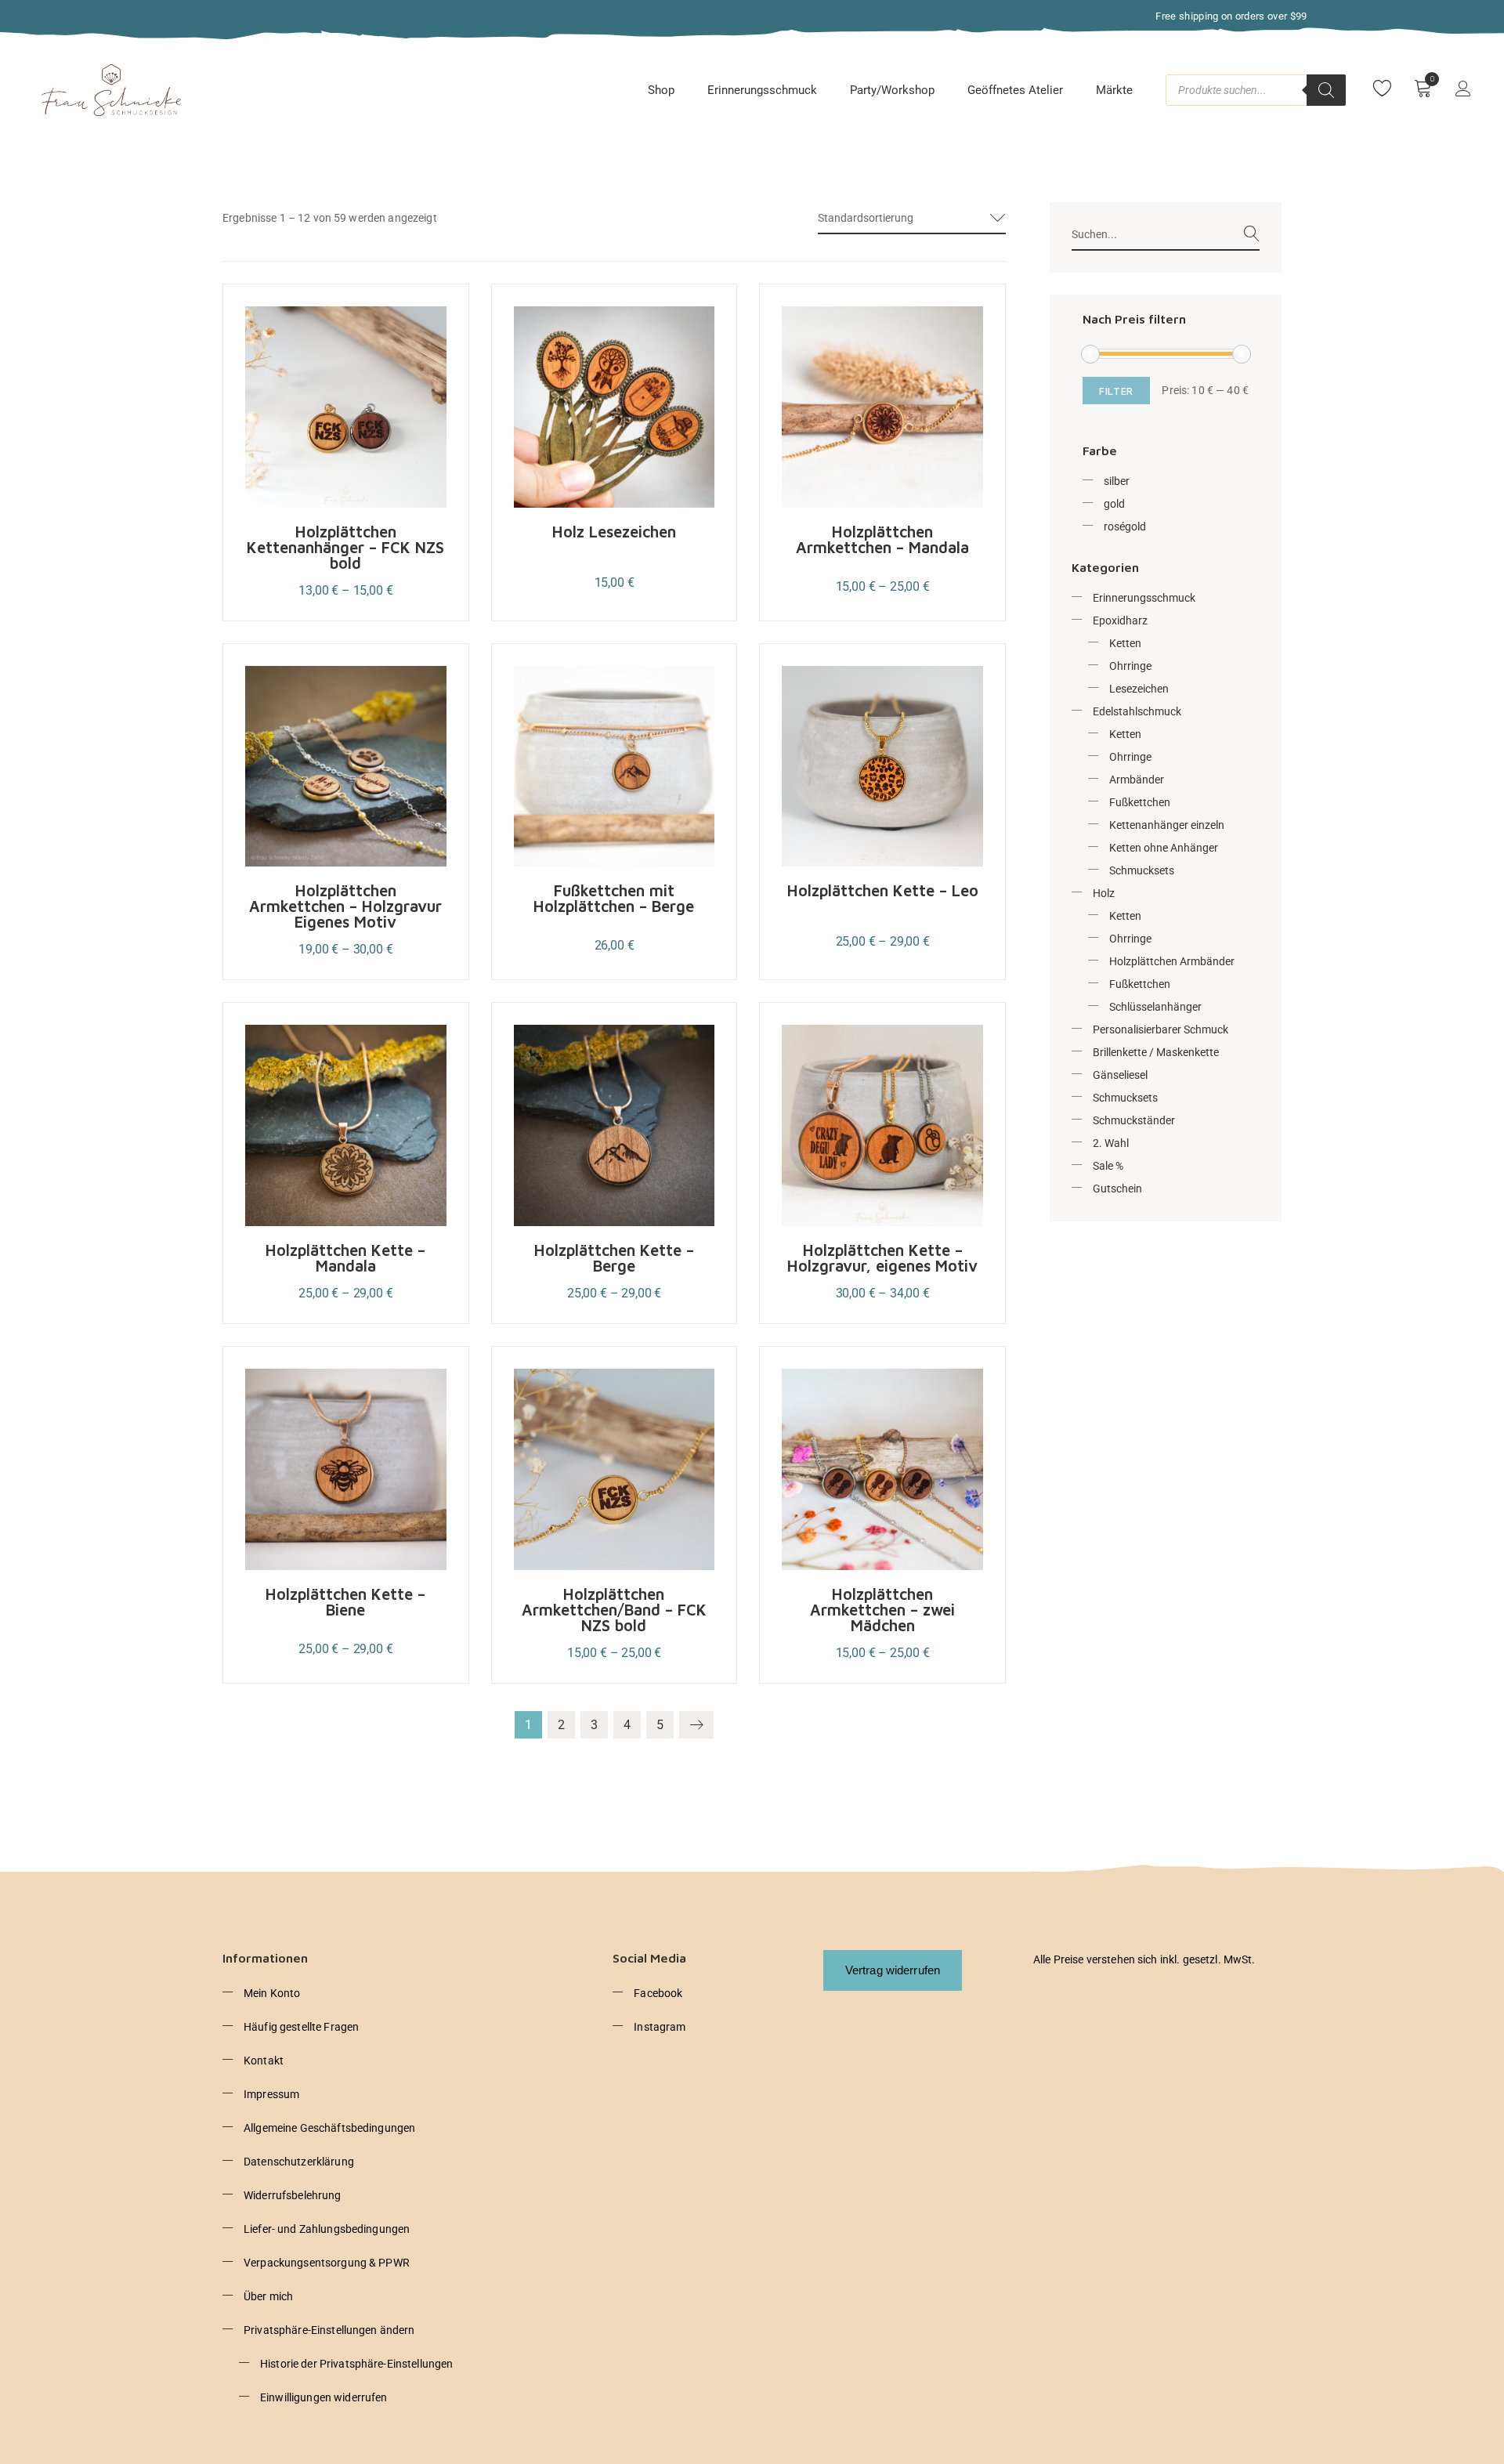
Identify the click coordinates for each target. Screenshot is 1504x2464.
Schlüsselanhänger (1155, 1007)
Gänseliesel (1120, 1075)
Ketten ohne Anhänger (1164, 848)
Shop (661, 90)
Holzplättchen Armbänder (1172, 961)
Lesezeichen (1139, 689)
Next (696, 1725)
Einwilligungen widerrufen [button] (324, 2397)
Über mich (268, 2296)
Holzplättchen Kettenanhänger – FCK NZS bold (345, 547)
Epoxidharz (1120, 621)
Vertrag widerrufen (893, 1970)
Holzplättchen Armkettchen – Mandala (882, 539)
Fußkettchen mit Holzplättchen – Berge (614, 898)
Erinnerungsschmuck (762, 90)
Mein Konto (272, 1993)
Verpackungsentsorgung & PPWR (327, 2263)
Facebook (658, 1993)
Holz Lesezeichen (614, 532)
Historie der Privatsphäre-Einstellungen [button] (356, 2364)
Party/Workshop (892, 90)
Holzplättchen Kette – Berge (614, 1258)
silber (1117, 481)
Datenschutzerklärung (299, 2162)
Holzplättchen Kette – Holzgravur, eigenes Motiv (882, 1258)
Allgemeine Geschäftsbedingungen (329, 2128)
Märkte (1114, 90)
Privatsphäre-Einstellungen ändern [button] (329, 2330)
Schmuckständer (1134, 1120)
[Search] (1326, 90)
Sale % (1108, 1166)
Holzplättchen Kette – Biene (345, 1602)
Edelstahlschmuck (1137, 711)
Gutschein (1117, 1189)
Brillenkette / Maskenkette (1156, 1052)
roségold (1125, 526)
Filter (1116, 391)
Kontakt (264, 2061)
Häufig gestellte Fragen (301, 2027)
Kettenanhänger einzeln (1167, 825)
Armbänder (1137, 780)
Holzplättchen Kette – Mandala (345, 1258)
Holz (1104, 893)
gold (1114, 504)
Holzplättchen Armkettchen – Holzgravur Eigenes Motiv (345, 906)
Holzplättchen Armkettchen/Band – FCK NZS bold (614, 1610)
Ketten (1125, 643)
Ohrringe (1130, 666)
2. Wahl (1111, 1143)
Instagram (660, 2027)
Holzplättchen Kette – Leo (883, 890)
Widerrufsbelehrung (293, 2195)
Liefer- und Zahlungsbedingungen (327, 2229)
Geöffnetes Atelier (1015, 90)
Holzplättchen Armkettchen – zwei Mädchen (882, 1610)
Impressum (271, 2094)
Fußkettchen (1140, 802)
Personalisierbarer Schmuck (1161, 1029)
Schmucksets (1142, 870)
